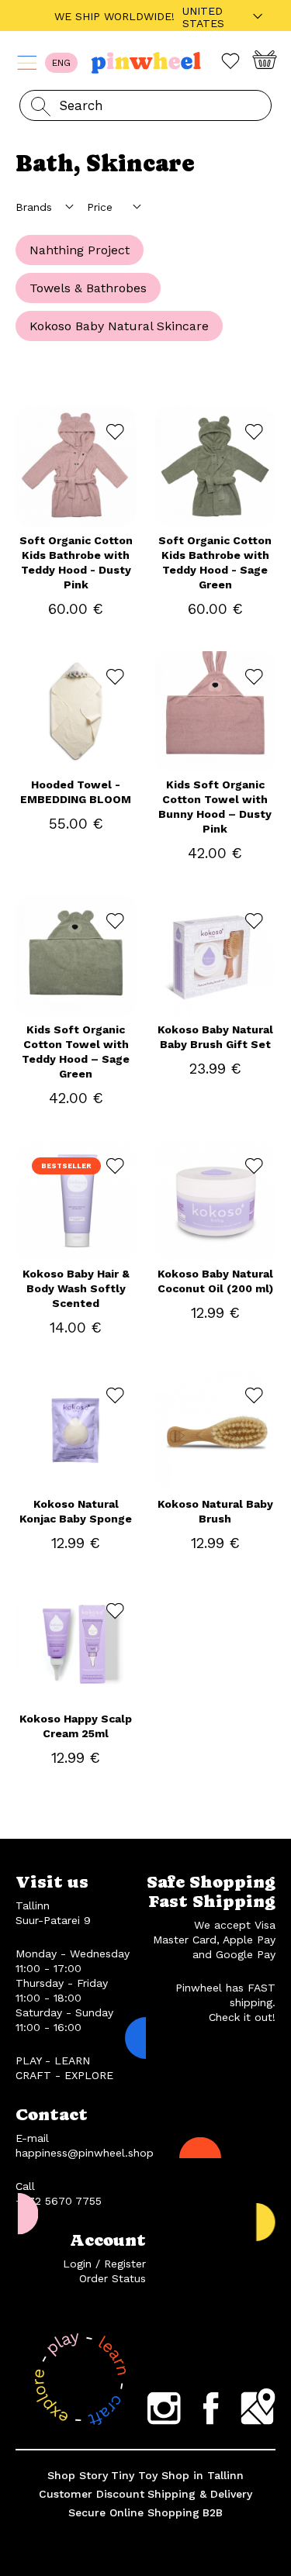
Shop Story (78, 2475)
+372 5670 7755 (59, 2201)
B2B (213, 2512)
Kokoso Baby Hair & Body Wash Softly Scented (76, 1288)
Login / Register (104, 2264)
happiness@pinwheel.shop (85, 2153)
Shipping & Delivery (200, 2494)
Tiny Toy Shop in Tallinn (177, 2475)
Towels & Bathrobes (88, 288)
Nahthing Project (80, 250)
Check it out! (242, 2017)
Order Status (113, 2278)
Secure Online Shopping (134, 2512)
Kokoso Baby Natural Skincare (119, 326)
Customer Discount (92, 2494)
